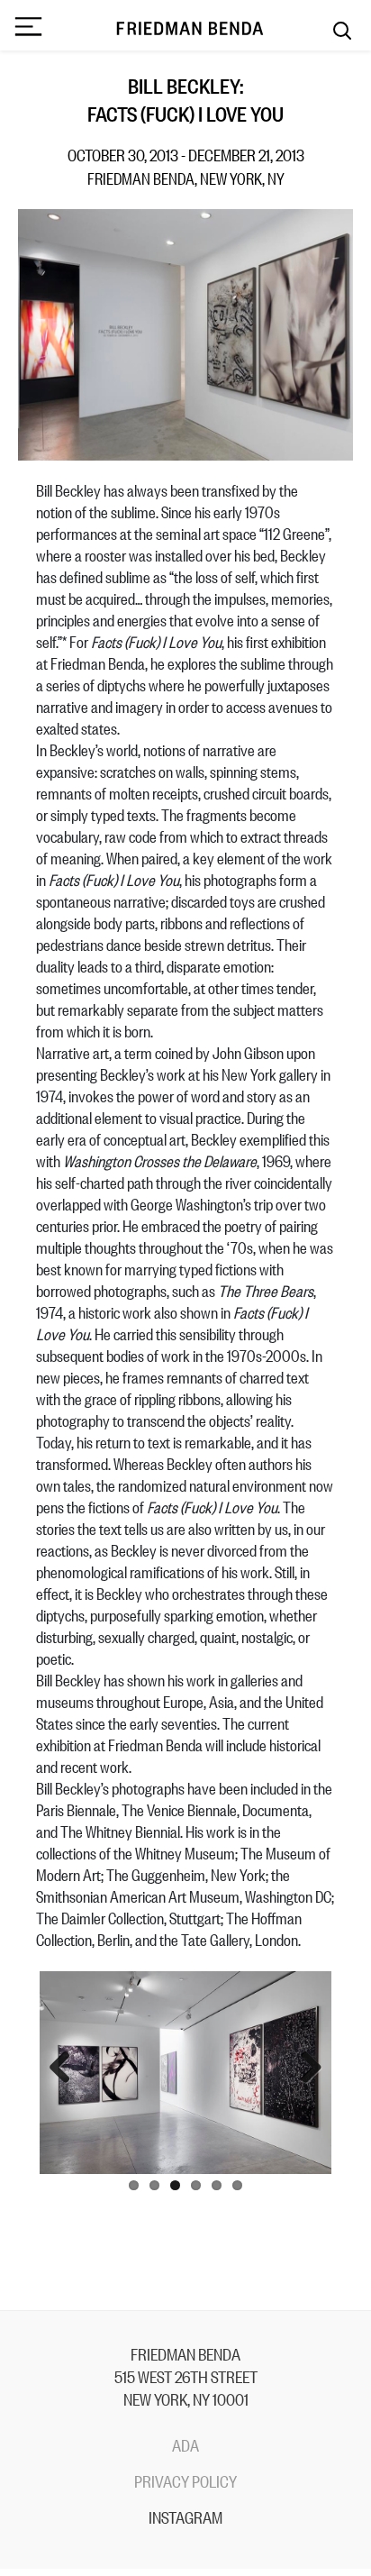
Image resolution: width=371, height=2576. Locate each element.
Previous (67, 2069)
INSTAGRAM (185, 2517)
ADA (185, 2444)
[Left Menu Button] (28, 28)
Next (304, 2069)
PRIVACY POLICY (185, 2480)
